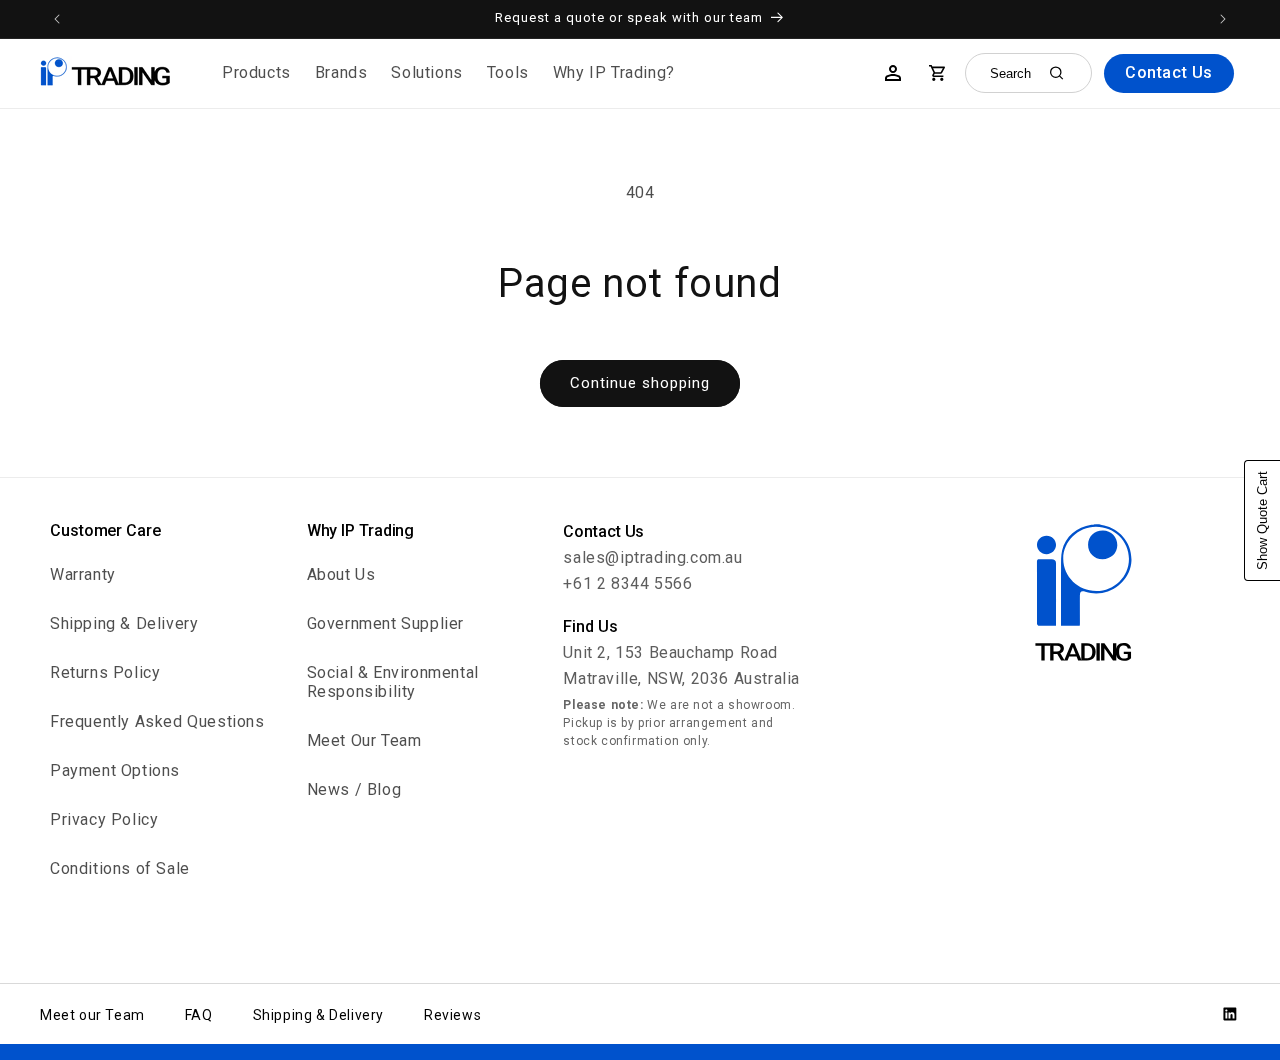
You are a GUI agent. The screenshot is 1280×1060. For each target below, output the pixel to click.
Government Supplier (385, 623)
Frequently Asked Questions (157, 721)
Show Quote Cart (1262, 520)
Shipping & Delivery (124, 623)
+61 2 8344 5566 (627, 583)
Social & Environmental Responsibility (393, 682)
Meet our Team (92, 1015)
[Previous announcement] (57, 19)
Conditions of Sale (120, 868)
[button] (256, 73)
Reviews (452, 1015)
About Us (341, 574)
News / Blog (354, 789)
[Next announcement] (1223, 19)
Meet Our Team (364, 740)
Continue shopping (640, 383)
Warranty (83, 574)
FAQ (199, 1015)
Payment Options (115, 770)
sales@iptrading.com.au (652, 557)
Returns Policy (105, 672)
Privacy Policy (104, 819)
